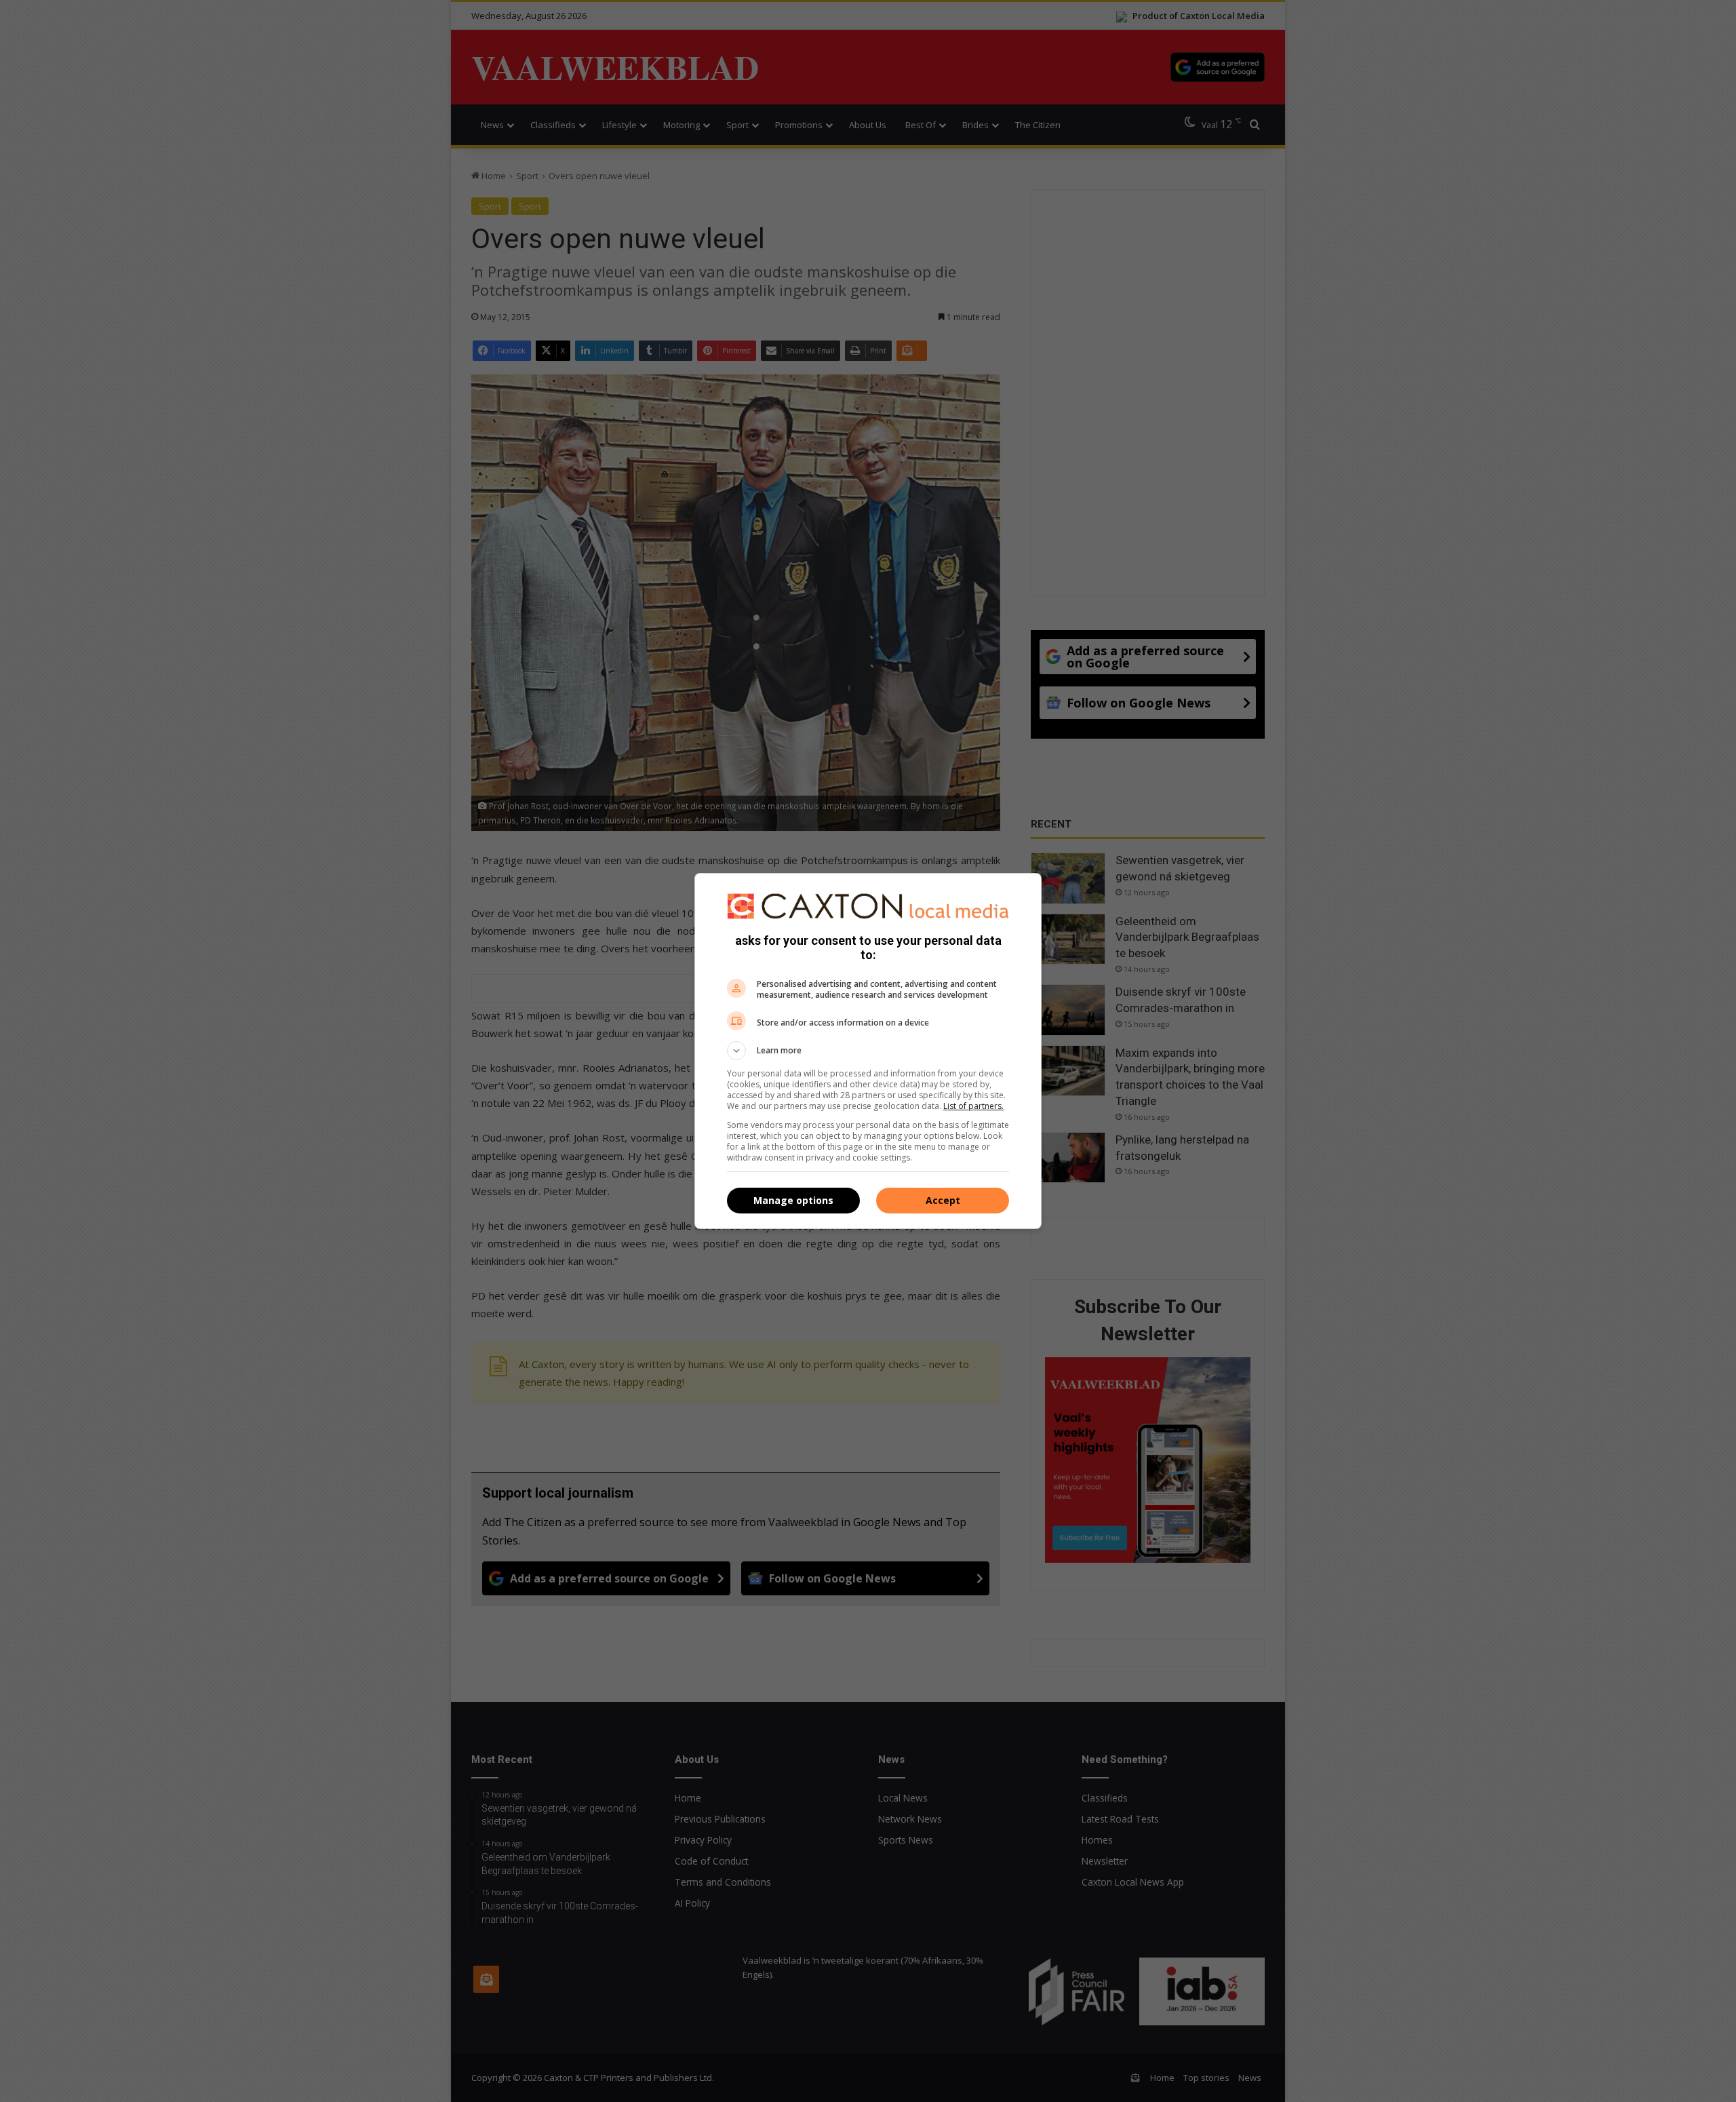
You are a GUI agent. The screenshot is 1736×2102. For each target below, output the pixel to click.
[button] (868, 1051)
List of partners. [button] (973, 1106)
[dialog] (868, 1051)
